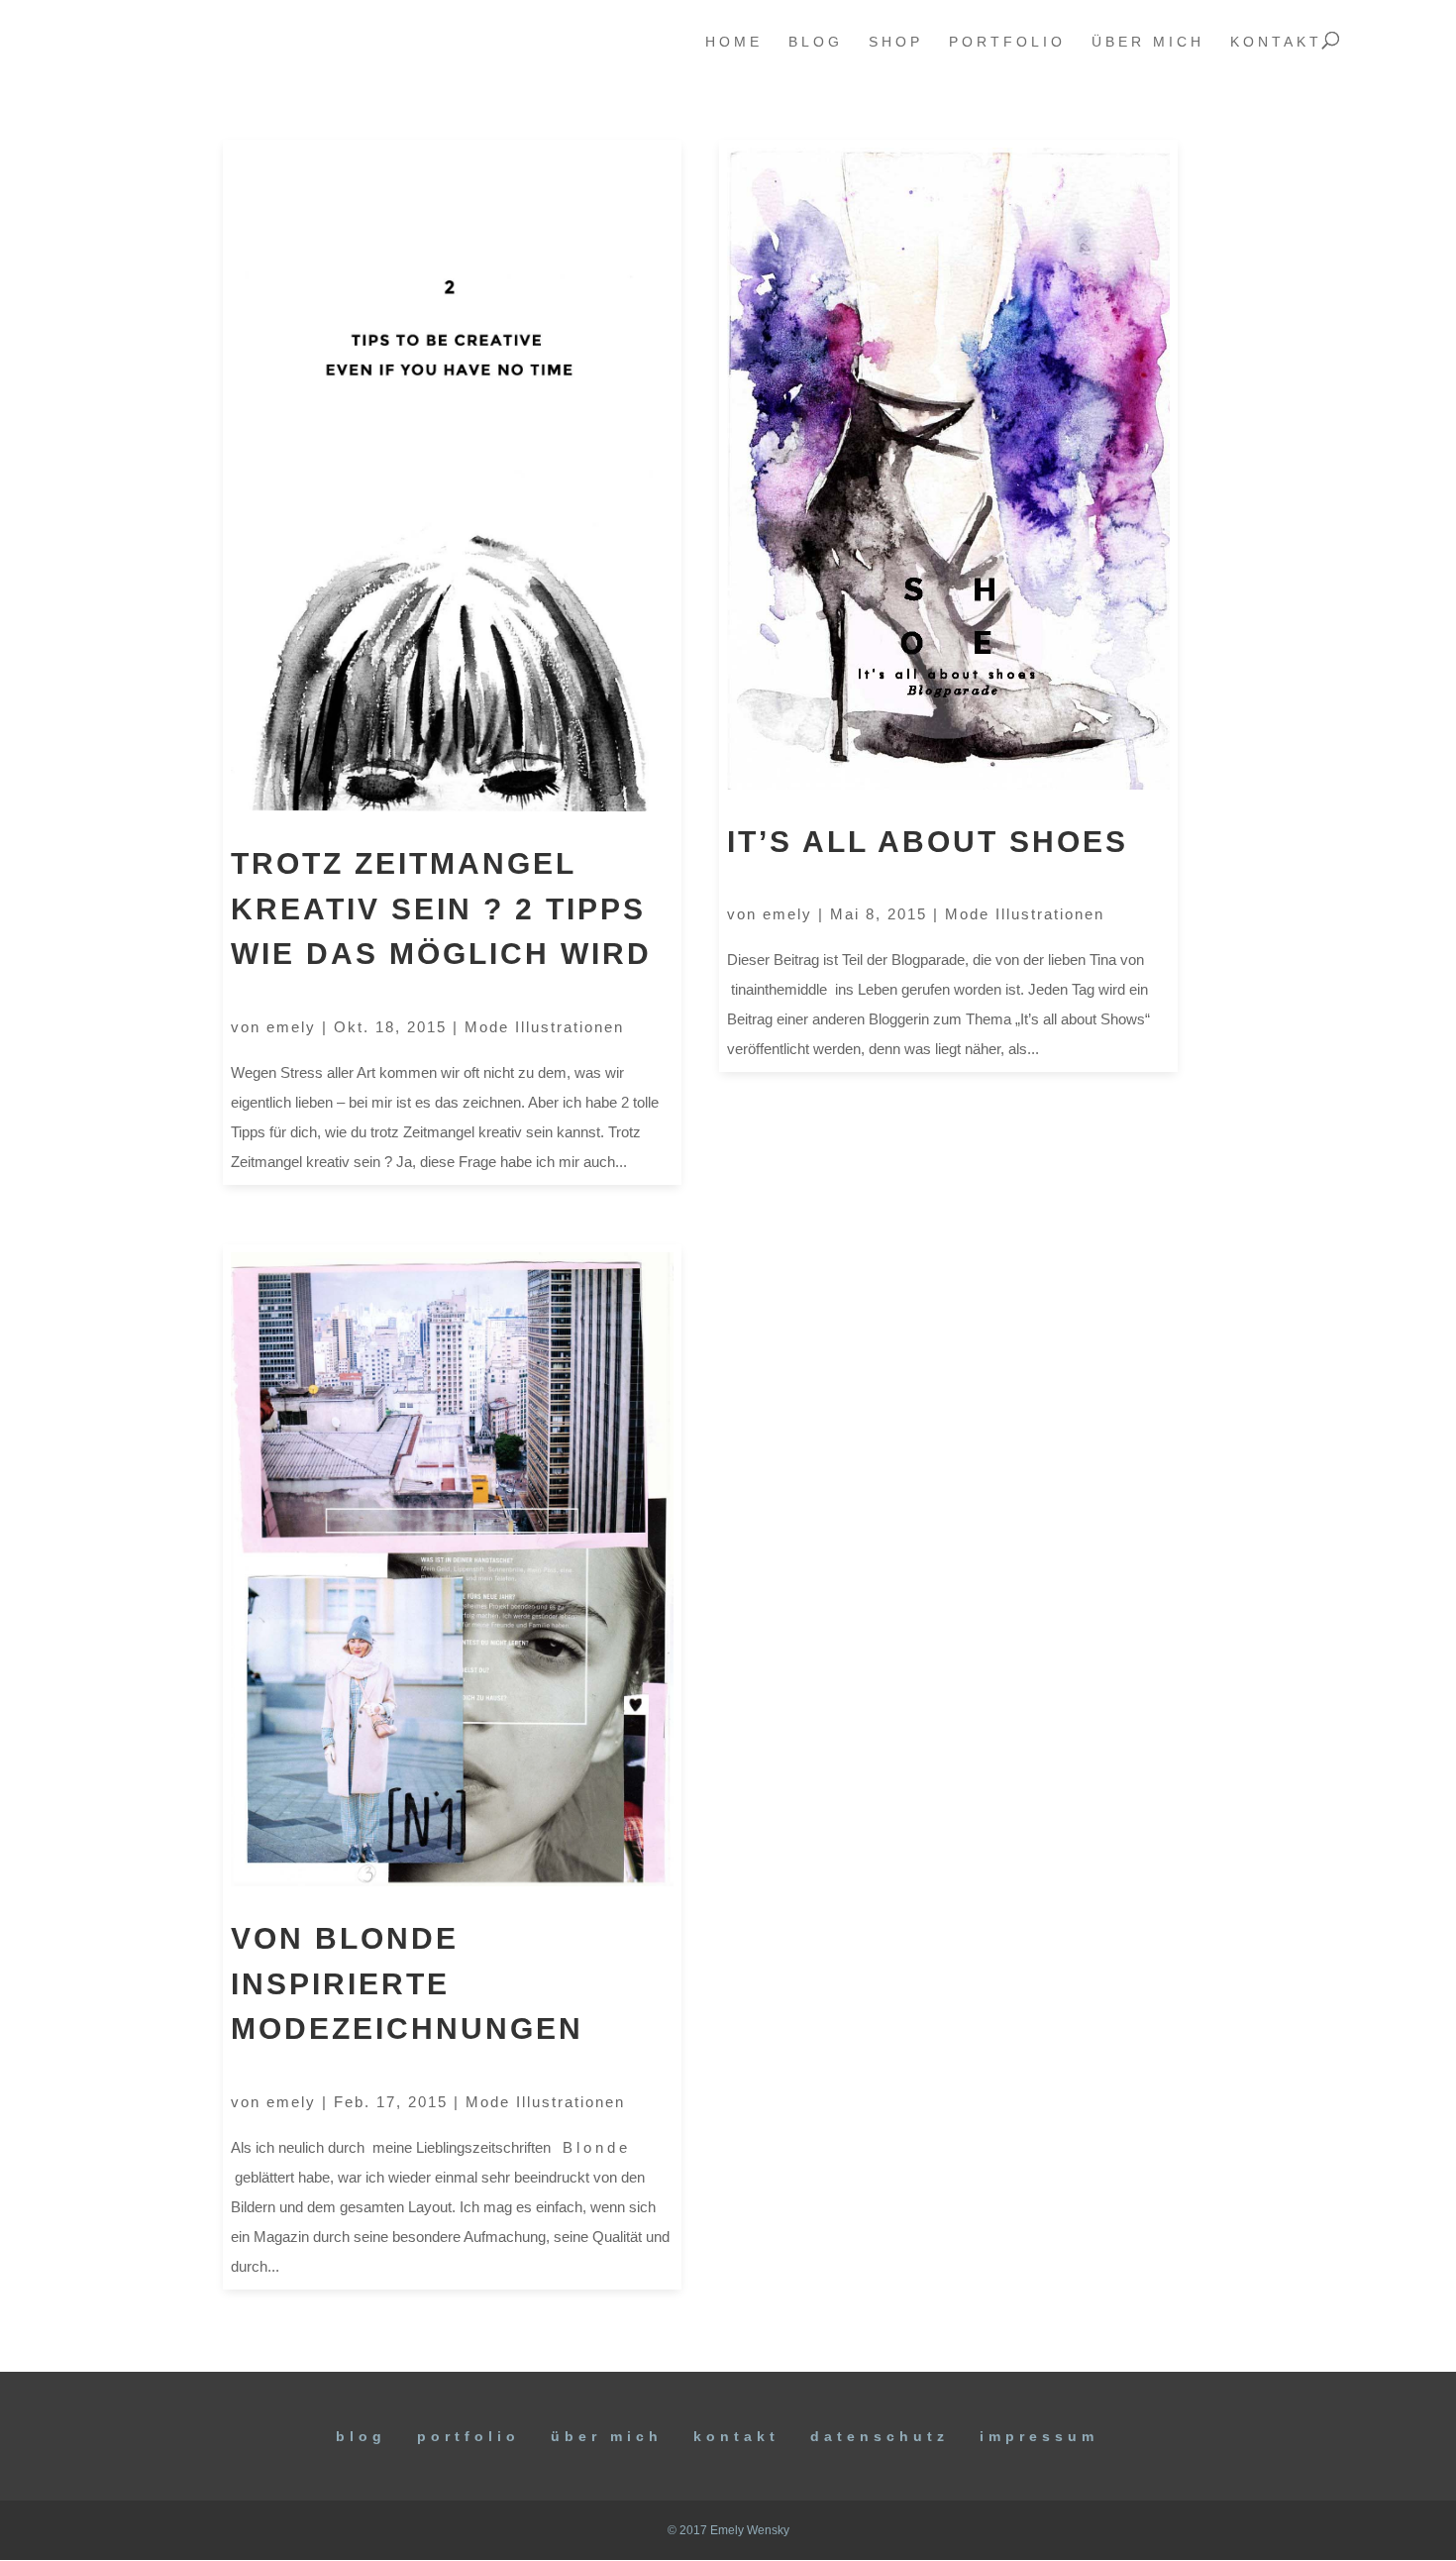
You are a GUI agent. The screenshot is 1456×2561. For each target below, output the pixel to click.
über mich (1148, 42)
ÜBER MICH (607, 2436)
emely (291, 1027)
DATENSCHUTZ (880, 2436)
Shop (896, 42)
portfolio (1007, 42)
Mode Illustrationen (544, 1027)
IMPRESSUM (1039, 2436)
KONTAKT (736, 2436)
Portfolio (468, 2436)
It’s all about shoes (928, 842)
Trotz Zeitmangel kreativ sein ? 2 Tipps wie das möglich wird (441, 908)
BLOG (361, 2436)
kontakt (1276, 42)
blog (816, 42)
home (734, 42)
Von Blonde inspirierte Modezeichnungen (407, 1983)
